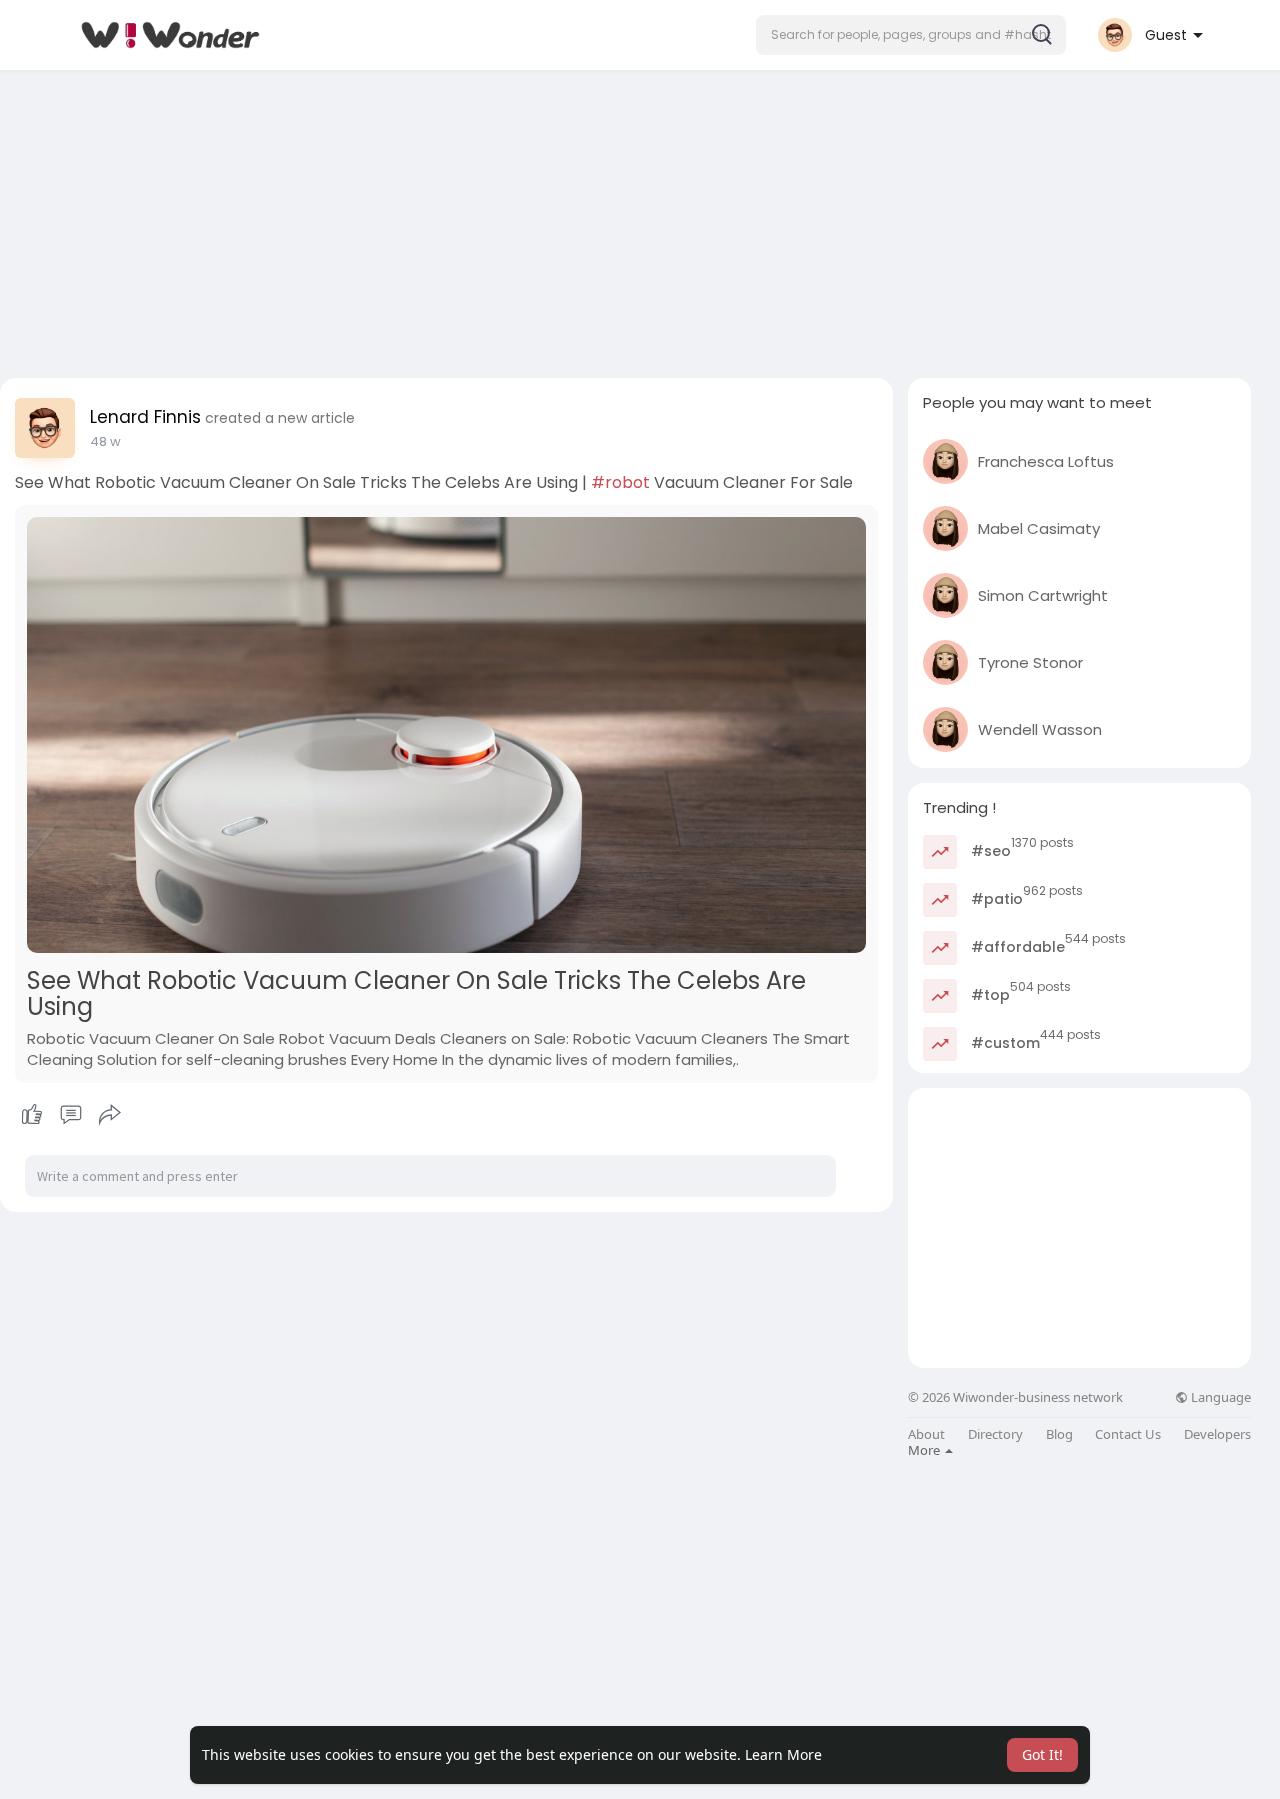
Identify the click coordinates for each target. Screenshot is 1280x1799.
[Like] (70, 1115)
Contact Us (1128, 1434)
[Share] (110, 1115)
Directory (995, 1434)
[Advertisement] (640, 218)
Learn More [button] (783, 1754)
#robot (620, 482)
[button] (911, 35)
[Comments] (71, 1115)
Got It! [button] (1042, 1754)
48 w (105, 441)
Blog (1059, 1434)
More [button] (925, 1450)
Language (1219, 1397)
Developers (1217, 1434)
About (926, 1434)
